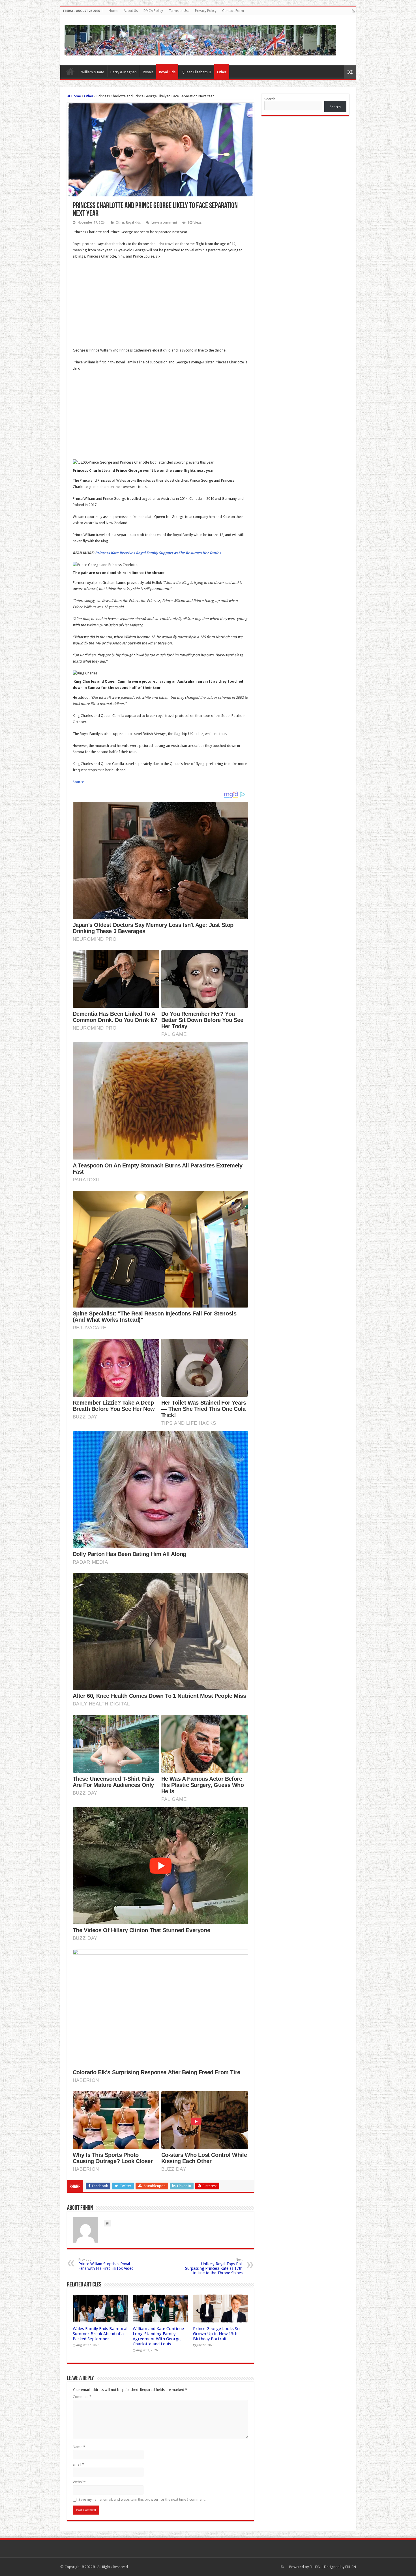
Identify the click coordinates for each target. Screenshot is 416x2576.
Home (113, 11)
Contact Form (233, 11)
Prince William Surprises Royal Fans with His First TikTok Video (106, 2264)
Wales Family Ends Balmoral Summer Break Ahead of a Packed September (100, 2334)
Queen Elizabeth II (197, 72)
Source (78, 782)
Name (79, 2447)
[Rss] (353, 11)
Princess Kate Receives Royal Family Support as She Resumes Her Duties (158, 553)
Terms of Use (179, 11)
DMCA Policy (153, 11)
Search (270, 99)
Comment (82, 2397)
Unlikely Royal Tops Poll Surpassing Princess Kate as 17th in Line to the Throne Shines (214, 2267)
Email (78, 2464)
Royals (148, 72)
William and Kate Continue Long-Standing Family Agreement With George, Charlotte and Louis (158, 2336)
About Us (131, 11)
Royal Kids (167, 72)
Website (79, 2482)
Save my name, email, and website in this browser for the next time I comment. (142, 2499)
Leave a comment (164, 223)
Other (222, 72)
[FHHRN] (200, 39)
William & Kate (93, 72)
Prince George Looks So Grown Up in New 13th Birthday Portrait (216, 2334)
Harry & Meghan (124, 72)
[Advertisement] (160, 305)
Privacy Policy (206, 11)
